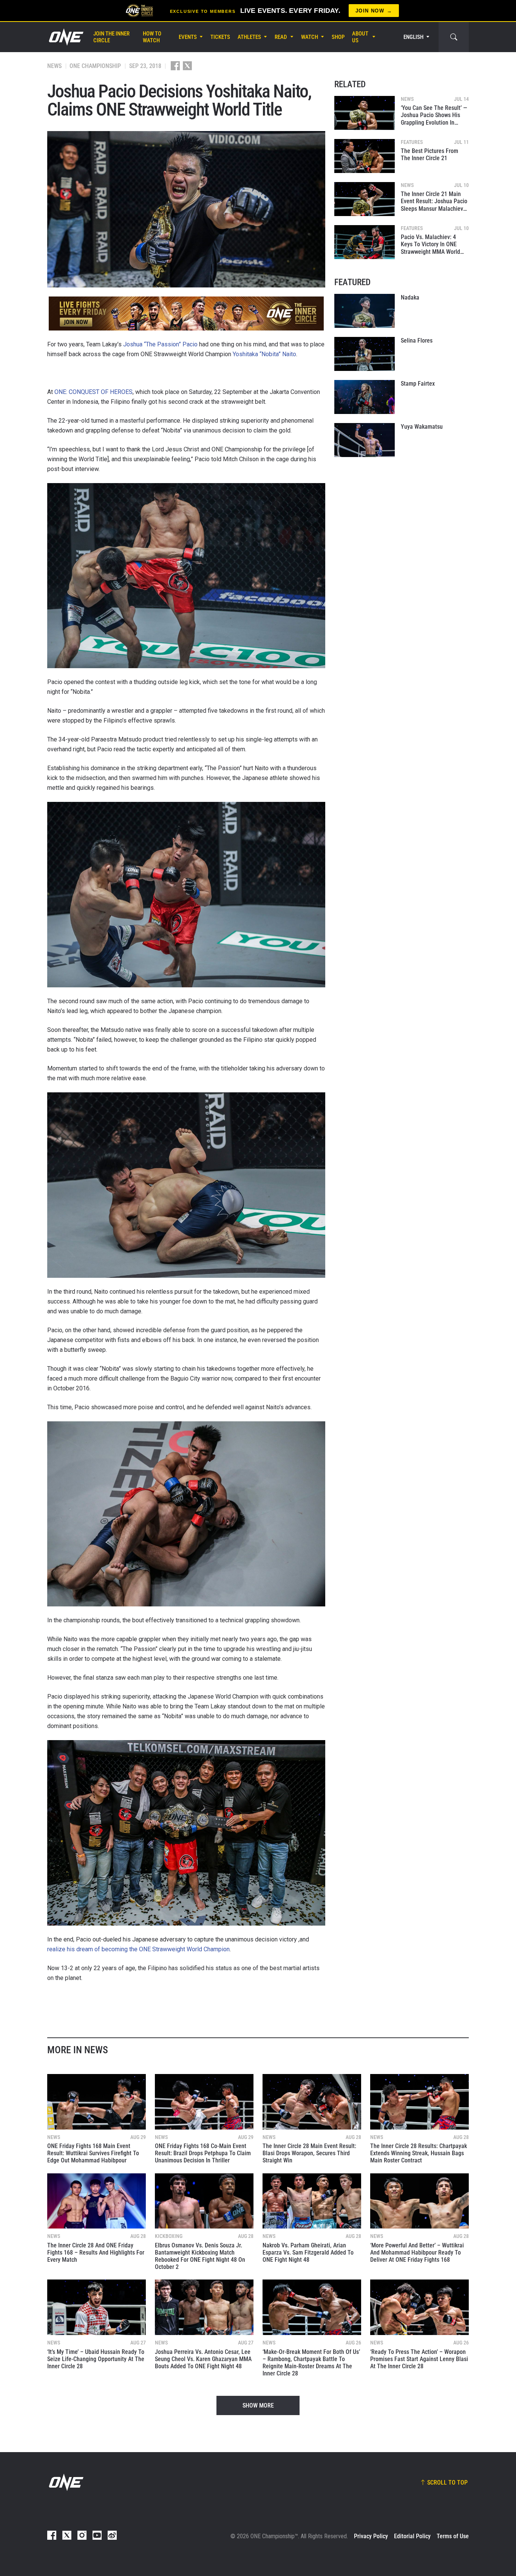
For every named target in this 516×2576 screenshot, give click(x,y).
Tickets (220, 37)
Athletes (249, 37)
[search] (454, 37)
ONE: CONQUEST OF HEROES (93, 392)
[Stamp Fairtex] (365, 397)
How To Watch (152, 37)
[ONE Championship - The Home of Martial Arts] (65, 37)
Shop (338, 37)
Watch (310, 37)
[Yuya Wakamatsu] (365, 440)
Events (188, 37)
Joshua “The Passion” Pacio (160, 344)
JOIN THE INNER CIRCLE (111, 37)
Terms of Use (453, 2536)
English (413, 37)
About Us (360, 37)
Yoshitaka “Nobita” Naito (264, 354)
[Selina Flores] (365, 354)
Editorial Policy (412, 2536)
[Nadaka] (365, 311)
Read (281, 37)
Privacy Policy (371, 2536)
